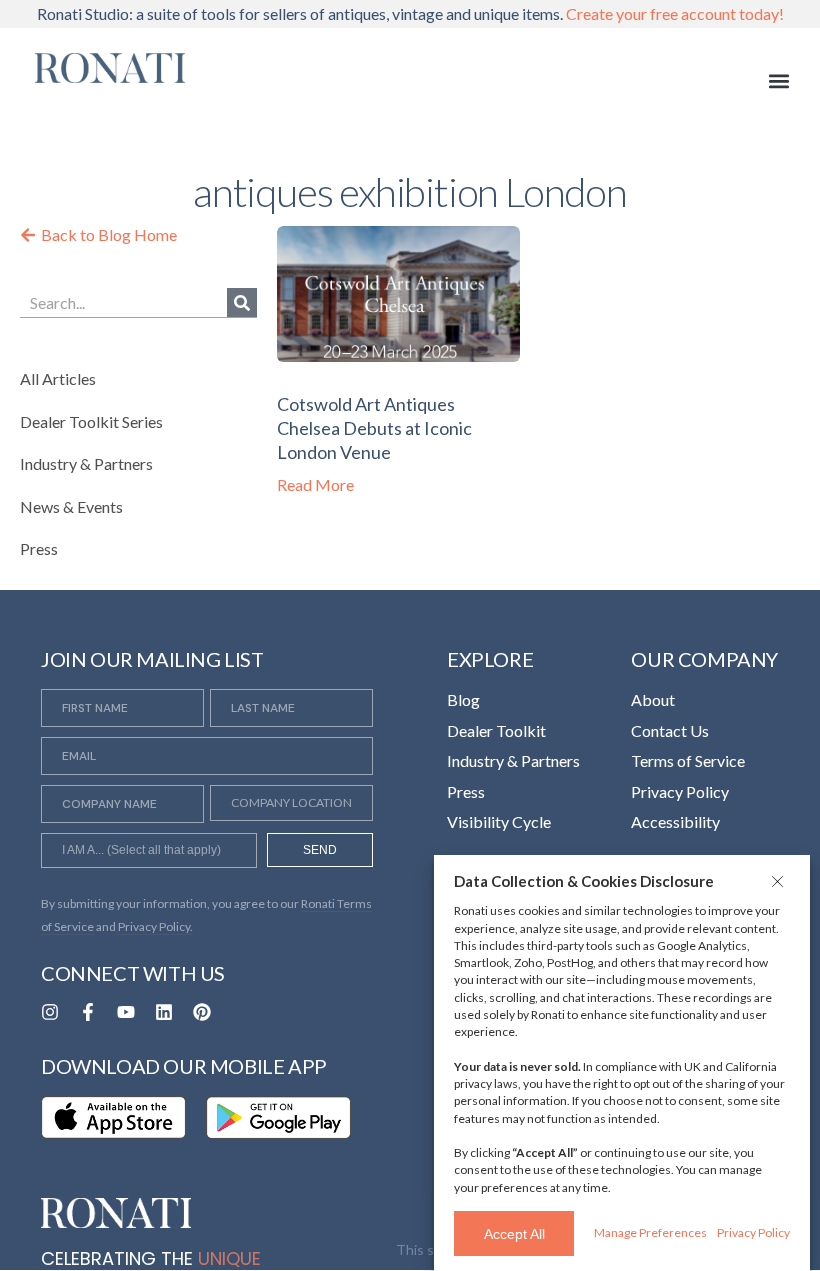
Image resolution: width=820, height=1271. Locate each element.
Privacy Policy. (155, 926)
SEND (320, 850)
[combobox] (149, 850)
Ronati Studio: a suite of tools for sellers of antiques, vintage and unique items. (410, 13)
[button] (780, 881)
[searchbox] (149, 853)
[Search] (242, 302)
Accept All (514, 1234)
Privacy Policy (753, 1232)
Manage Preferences (650, 1232)
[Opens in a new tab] (50, 1012)
